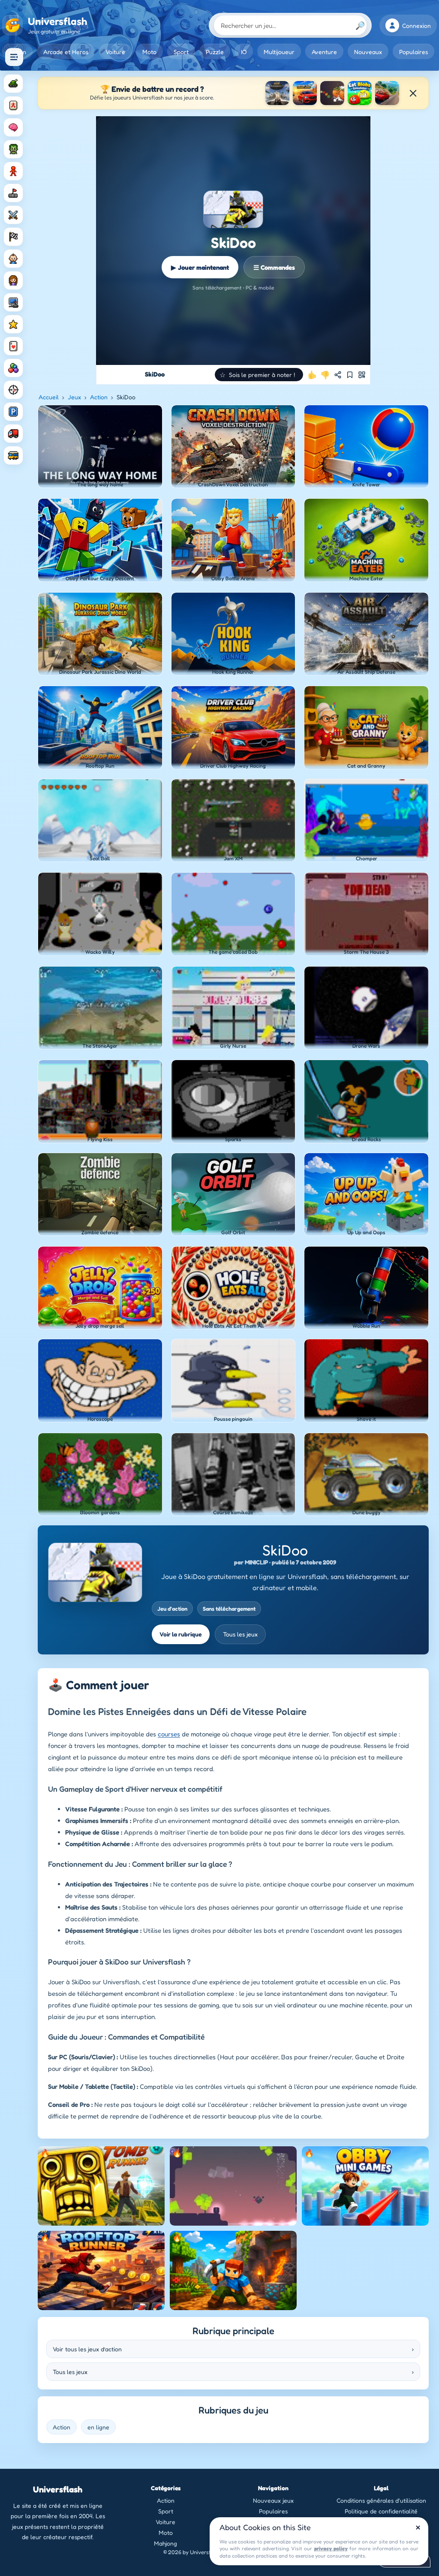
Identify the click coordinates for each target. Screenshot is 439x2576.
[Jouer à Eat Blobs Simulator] (360, 93)
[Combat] (13, 215)
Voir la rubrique (181, 1634)
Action (99, 397)
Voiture (115, 52)
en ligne (98, 2427)
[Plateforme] (13, 193)
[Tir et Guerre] (13, 84)
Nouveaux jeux (273, 2500)
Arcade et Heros (66, 52)
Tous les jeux (240, 1634)
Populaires (413, 52)
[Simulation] (13, 302)
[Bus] (13, 455)
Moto (149, 52)
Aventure (324, 52)
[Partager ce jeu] (338, 375)
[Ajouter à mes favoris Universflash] (350, 375)
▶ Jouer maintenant (200, 267)
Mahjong (165, 2543)
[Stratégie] (13, 324)
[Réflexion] (13, 127)
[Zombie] (13, 149)
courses (169, 1734)
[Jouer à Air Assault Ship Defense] (277, 93)
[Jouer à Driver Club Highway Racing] (305, 93)
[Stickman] (13, 171)
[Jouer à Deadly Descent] (387, 93)
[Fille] (13, 280)
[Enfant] (13, 259)
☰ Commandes (274, 267)
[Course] (13, 237)
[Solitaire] (13, 346)
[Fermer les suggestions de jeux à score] (413, 93)
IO (244, 52)
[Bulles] (13, 368)
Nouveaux (368, 52)
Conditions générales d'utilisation (381, 2500)
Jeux (74, 397)
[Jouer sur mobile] (362, 375)
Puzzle (215, 52)
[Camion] (13, 434)
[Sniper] (13, 390)
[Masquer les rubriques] (14, 57)
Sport (181, 52)
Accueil (49, 397)
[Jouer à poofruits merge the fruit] (332, 93)
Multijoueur (279, 52)
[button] (259, 375)
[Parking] (13, 412)
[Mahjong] (13, 105)
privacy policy (331, 2548)
